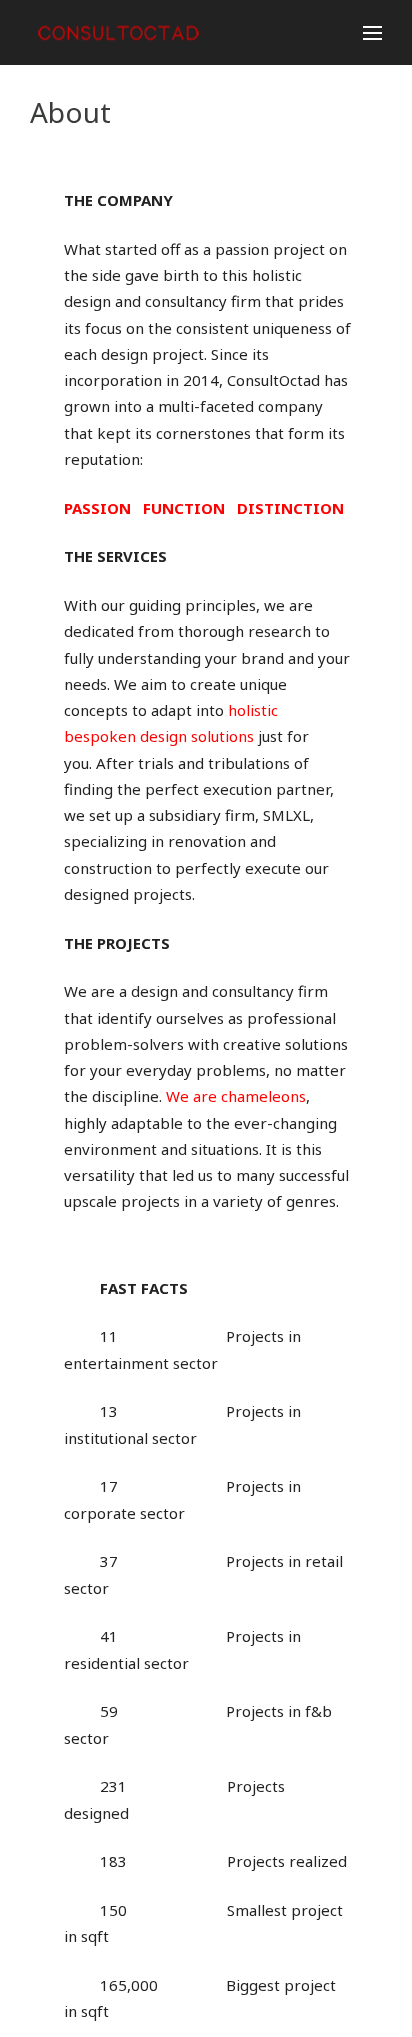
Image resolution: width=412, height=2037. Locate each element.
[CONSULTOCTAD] (123, 32)
